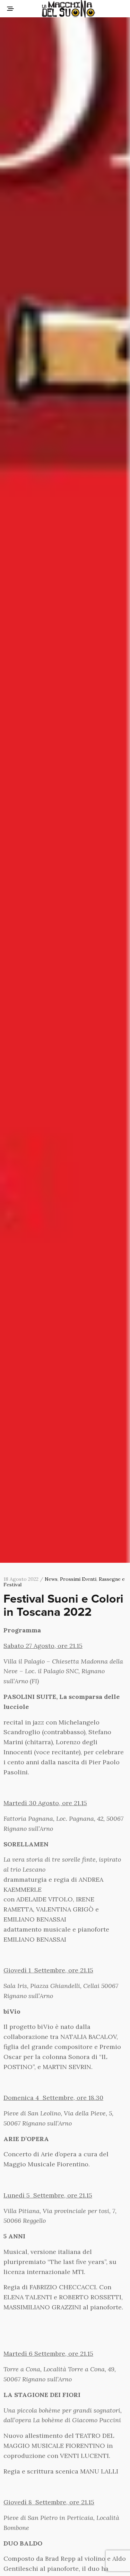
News (51, 1579)
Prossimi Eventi (78, 1579)
